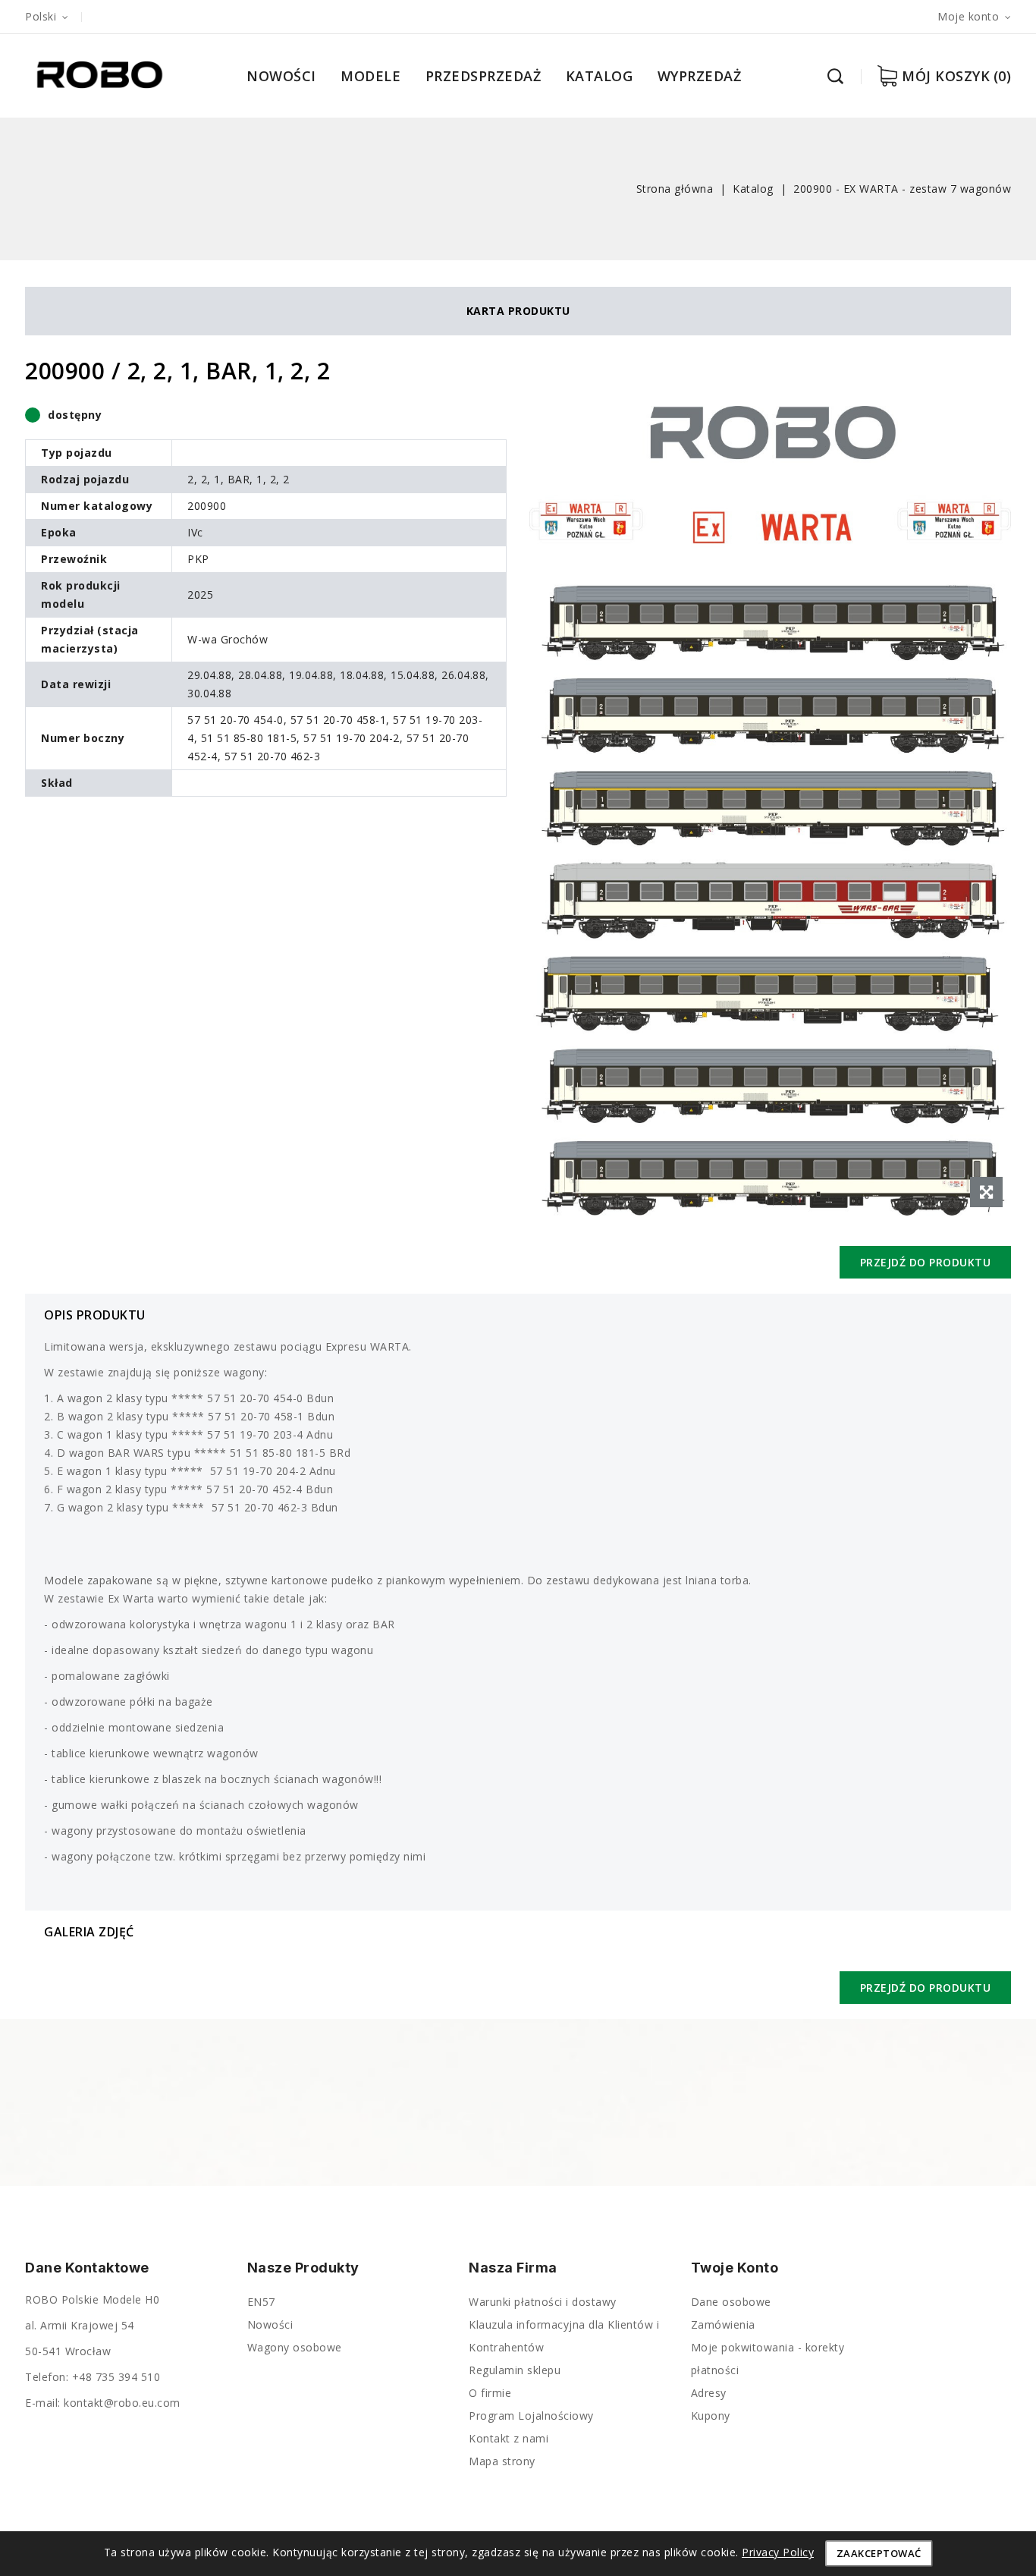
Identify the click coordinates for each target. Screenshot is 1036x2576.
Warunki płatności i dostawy (543, 2302)
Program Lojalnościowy (531, 2416)
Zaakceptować (879, 2553)
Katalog (600, 76)
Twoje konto (735, 2268)
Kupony (711, 2416)
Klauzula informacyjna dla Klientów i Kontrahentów (564, 2336)
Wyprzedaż (700, 76)
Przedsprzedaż (483, 76)
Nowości (281, 76)
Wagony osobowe (295, 2347)
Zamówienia (723, 2324)
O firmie (490, 2393)
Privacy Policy (778, 2552)
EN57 (261, 2302)
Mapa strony (502, 2461)
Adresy (709, 2393)
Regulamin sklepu (515, 2370)
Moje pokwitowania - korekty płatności (768, 2359)
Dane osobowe (731, 2302)
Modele (370, 76)
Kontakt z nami (509, 2438)
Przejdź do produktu (926, 1262)
